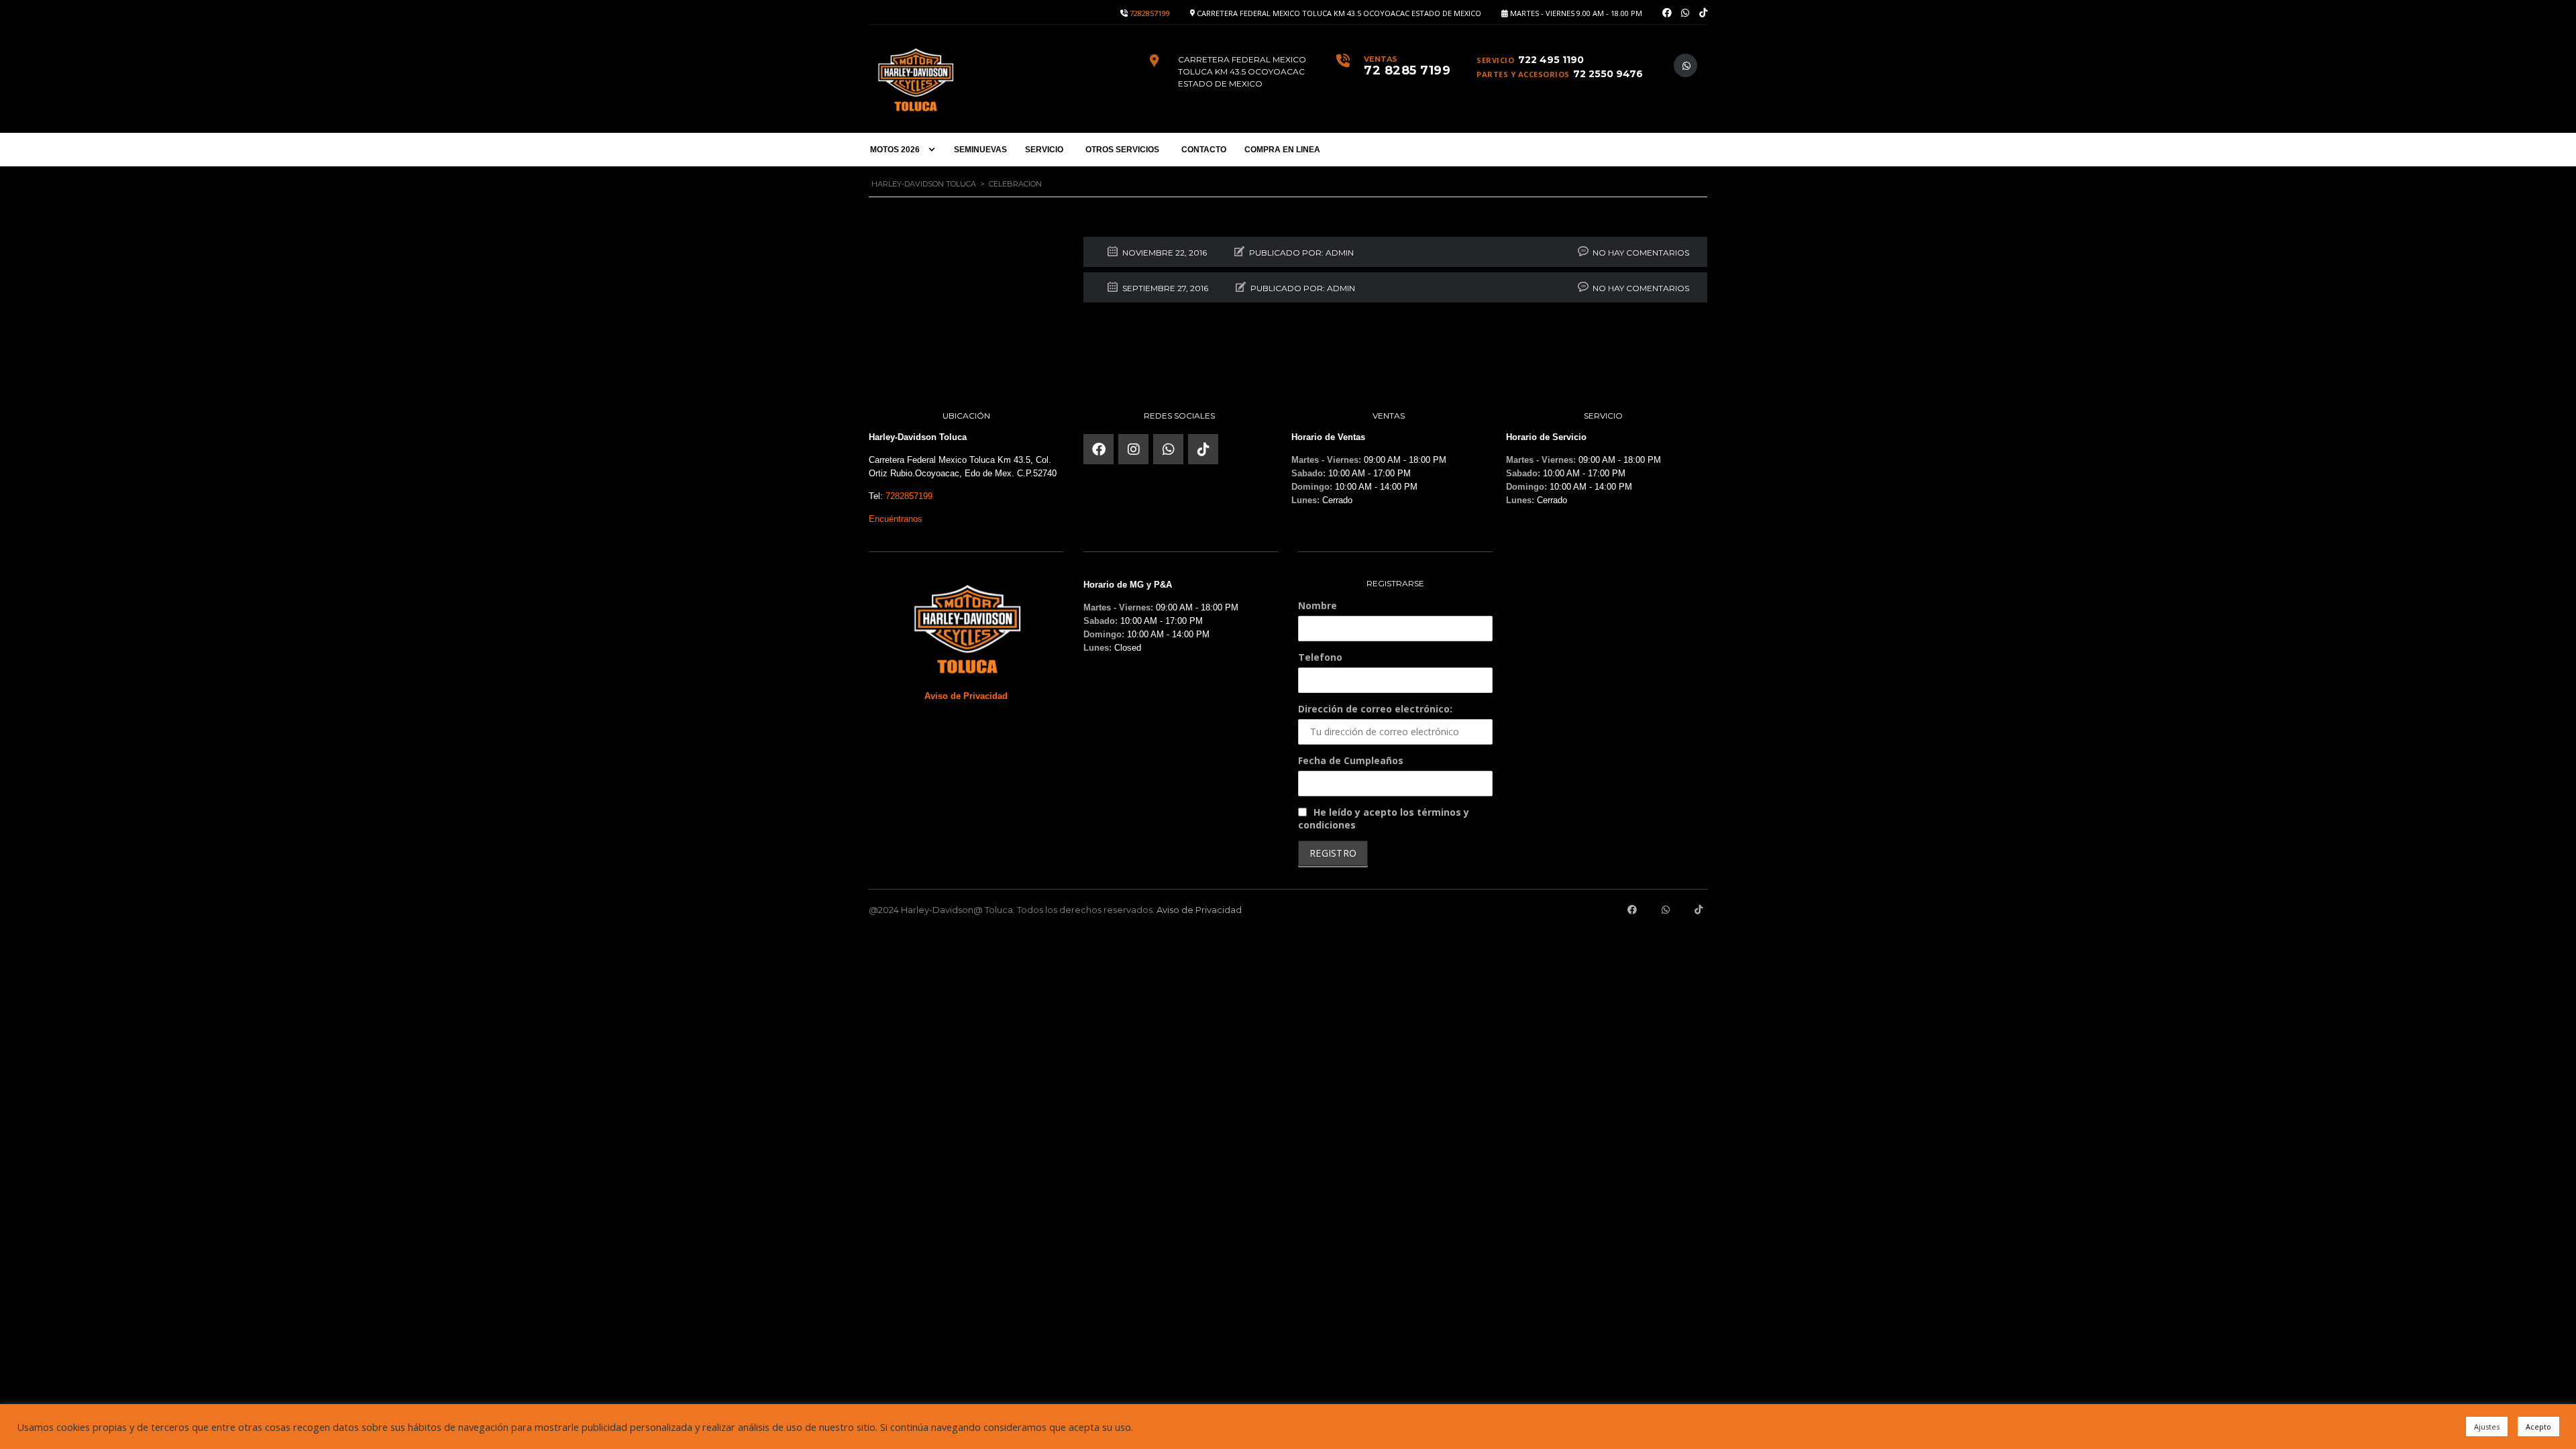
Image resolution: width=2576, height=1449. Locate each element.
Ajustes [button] (2487, 1427)
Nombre (1318, 605)
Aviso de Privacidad (1199, 910)
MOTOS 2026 (895, 150)
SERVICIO (1044, 150)
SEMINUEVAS (980, 150)
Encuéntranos (896, 519)
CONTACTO (1204, 150)
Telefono (1320, 657)
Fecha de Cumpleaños (1351, 760)
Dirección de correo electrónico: (1375, 709)
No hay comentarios (1641, 253)
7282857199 (1150, 13)
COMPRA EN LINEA (1282, 150)
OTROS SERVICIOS (1122, 150)
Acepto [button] (2538, 1427)
